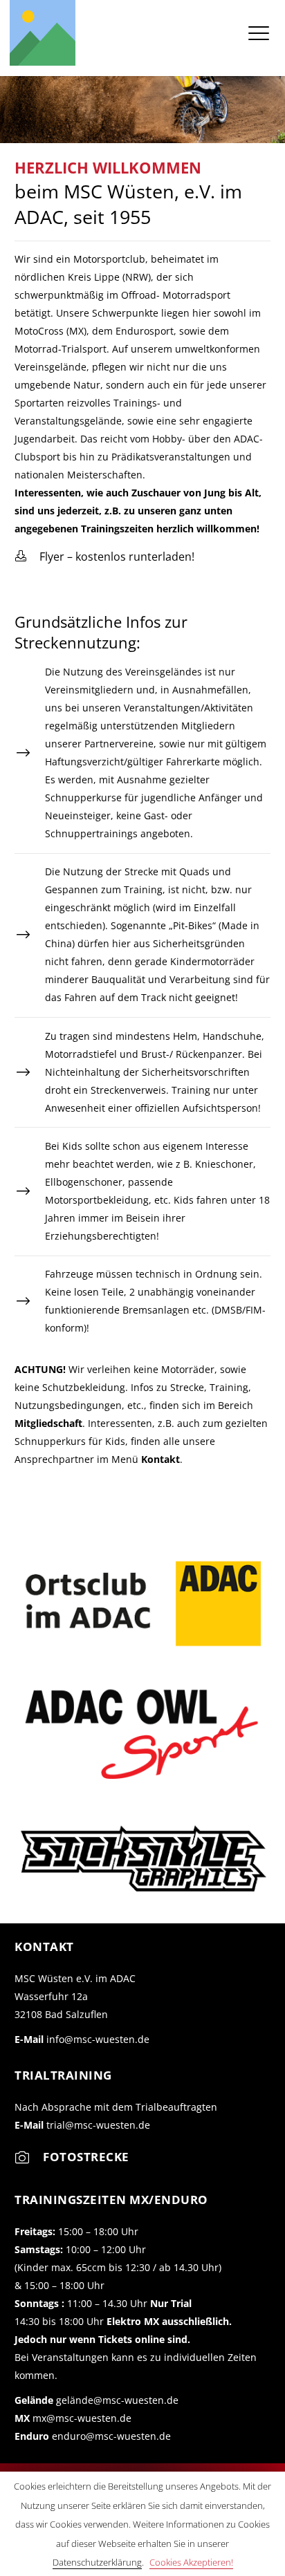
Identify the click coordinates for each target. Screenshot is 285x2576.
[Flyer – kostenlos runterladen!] (27, 557)
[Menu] (259, 32)
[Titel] (43, 33)
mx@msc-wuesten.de (82, 2418)
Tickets (115, 2339)
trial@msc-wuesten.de (98, 2125)
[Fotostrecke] (29, 2161)
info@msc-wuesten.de (98, 2039)
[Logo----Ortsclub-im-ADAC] (142, 1604)
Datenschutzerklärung (97, 2562)
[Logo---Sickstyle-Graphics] (142, 1859)
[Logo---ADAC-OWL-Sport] (142, 1732)
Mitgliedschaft (48, 1423)
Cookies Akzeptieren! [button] (191, 2562)
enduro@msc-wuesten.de (111, 2436)
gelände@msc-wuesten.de (117, 2400)
